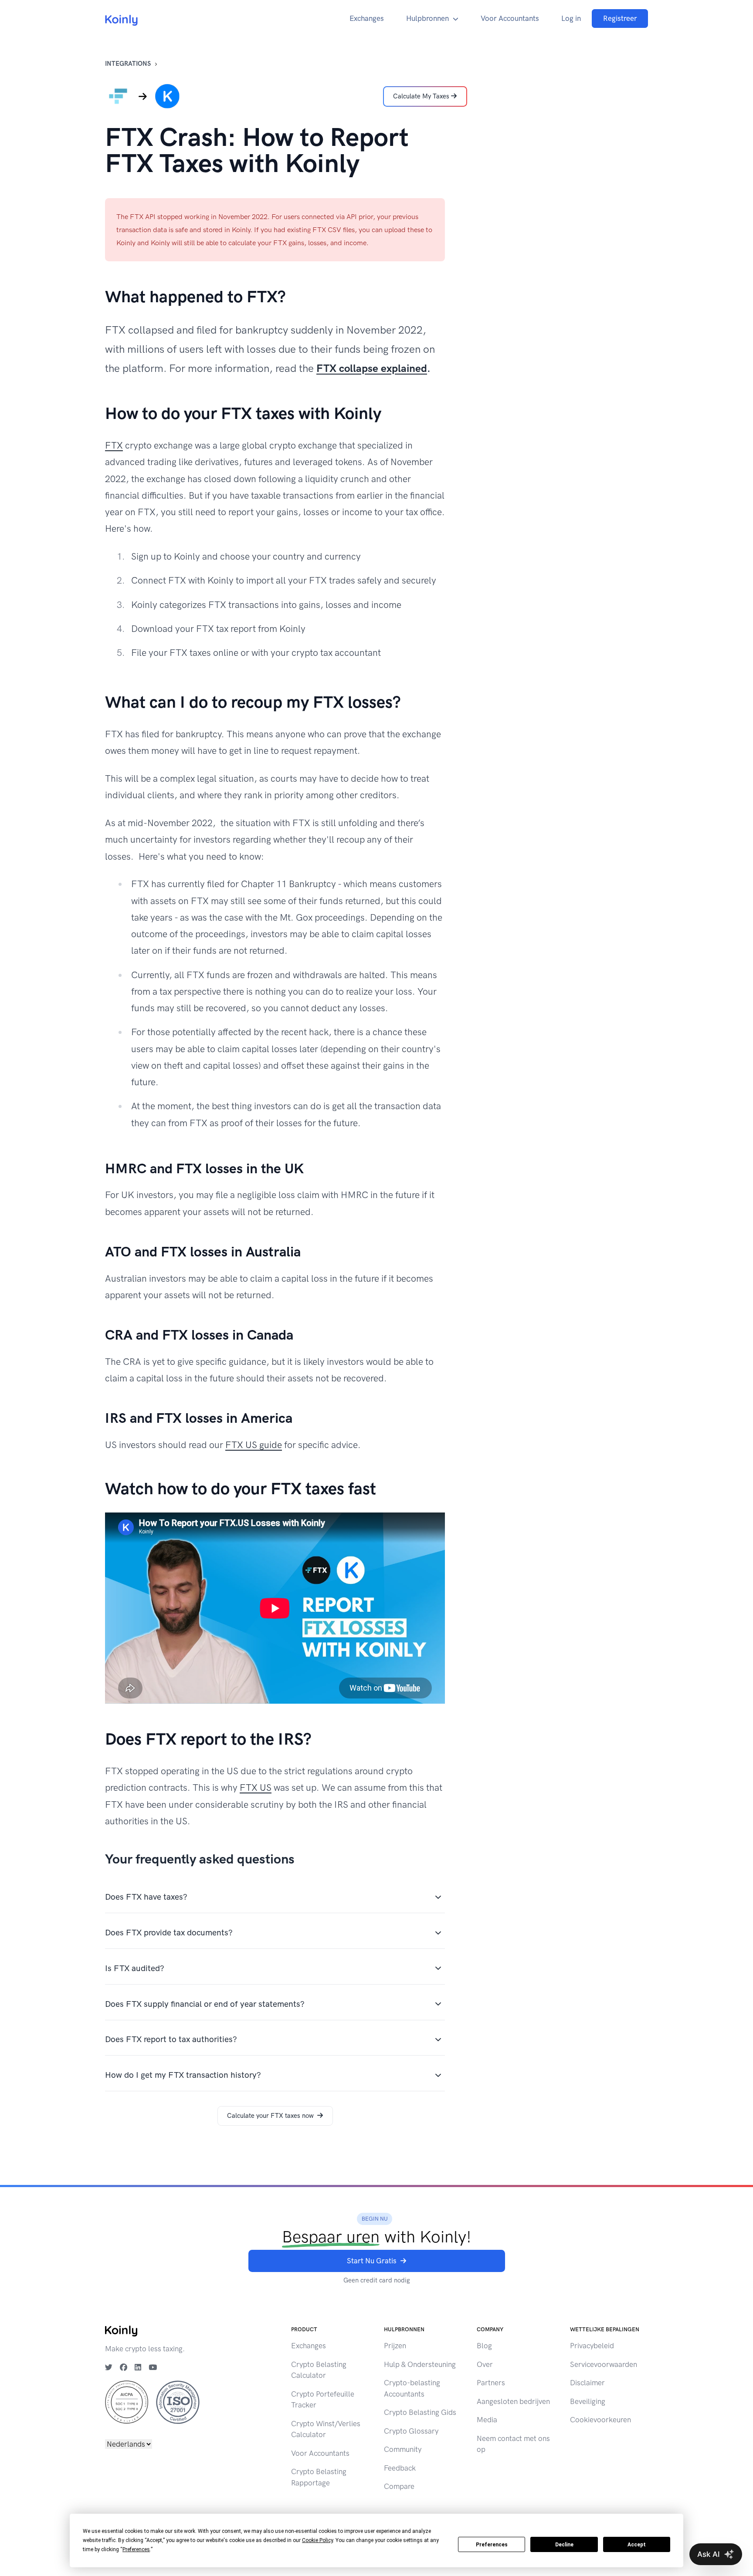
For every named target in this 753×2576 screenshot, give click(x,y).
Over (485, 2364)
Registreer (620, 18)
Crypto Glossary (411, 2431)
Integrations (128, 64)
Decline (564, 2545)
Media (487, 2420)
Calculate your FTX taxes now (270, 2116)
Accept (637, 2545)
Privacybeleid (592, 2346)
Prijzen (395, 2346)
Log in (571, 18)
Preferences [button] (136, 2549)
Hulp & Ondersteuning (420, 2364)
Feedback (400, 2468)
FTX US (256, 1788)
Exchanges (367, 18)
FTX (114, 445)
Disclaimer (587, 2383)
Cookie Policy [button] (317, 2540)
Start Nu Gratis (372, 2261)
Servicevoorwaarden (604, 2364)
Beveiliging (588, 2401)
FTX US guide (254, 1445)
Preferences (492, 2545)
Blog (484, 2346)
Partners (491, 2383)
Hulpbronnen (427, 18)
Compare (399, 2486)
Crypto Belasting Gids (420, 2412)
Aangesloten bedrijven (513, 2401)
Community (403, 2449)
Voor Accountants (510, 18)
